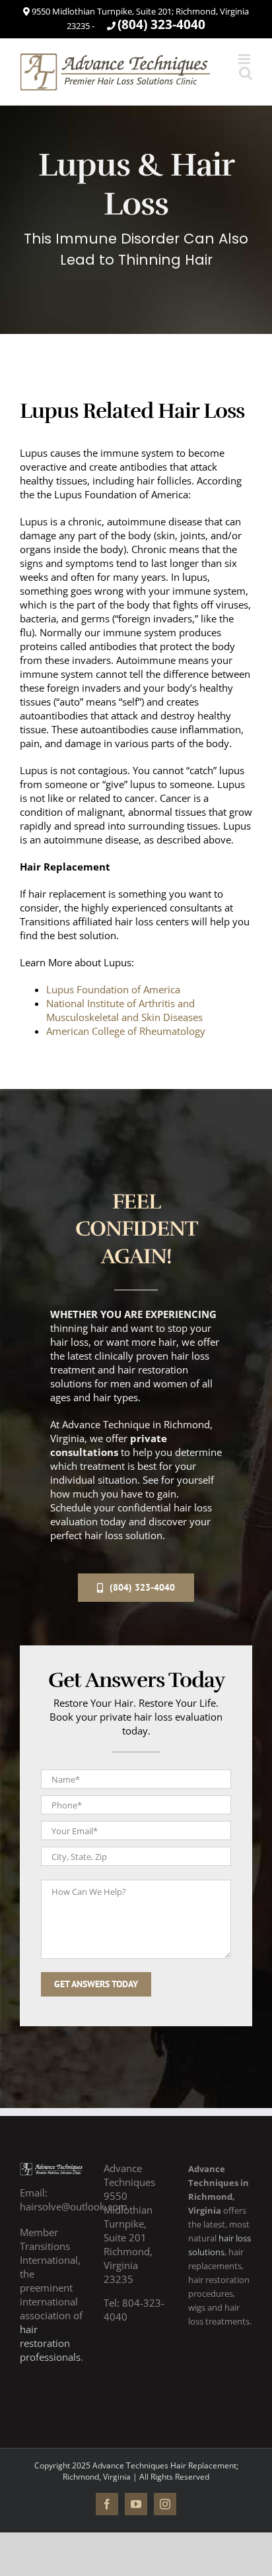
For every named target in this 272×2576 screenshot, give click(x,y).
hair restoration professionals (50, 2343)
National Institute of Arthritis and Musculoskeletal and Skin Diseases (124, 1010)
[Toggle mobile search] (246, 73)
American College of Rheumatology (126, 1031)
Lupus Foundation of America (113, 989)
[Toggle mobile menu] (245, 59)
